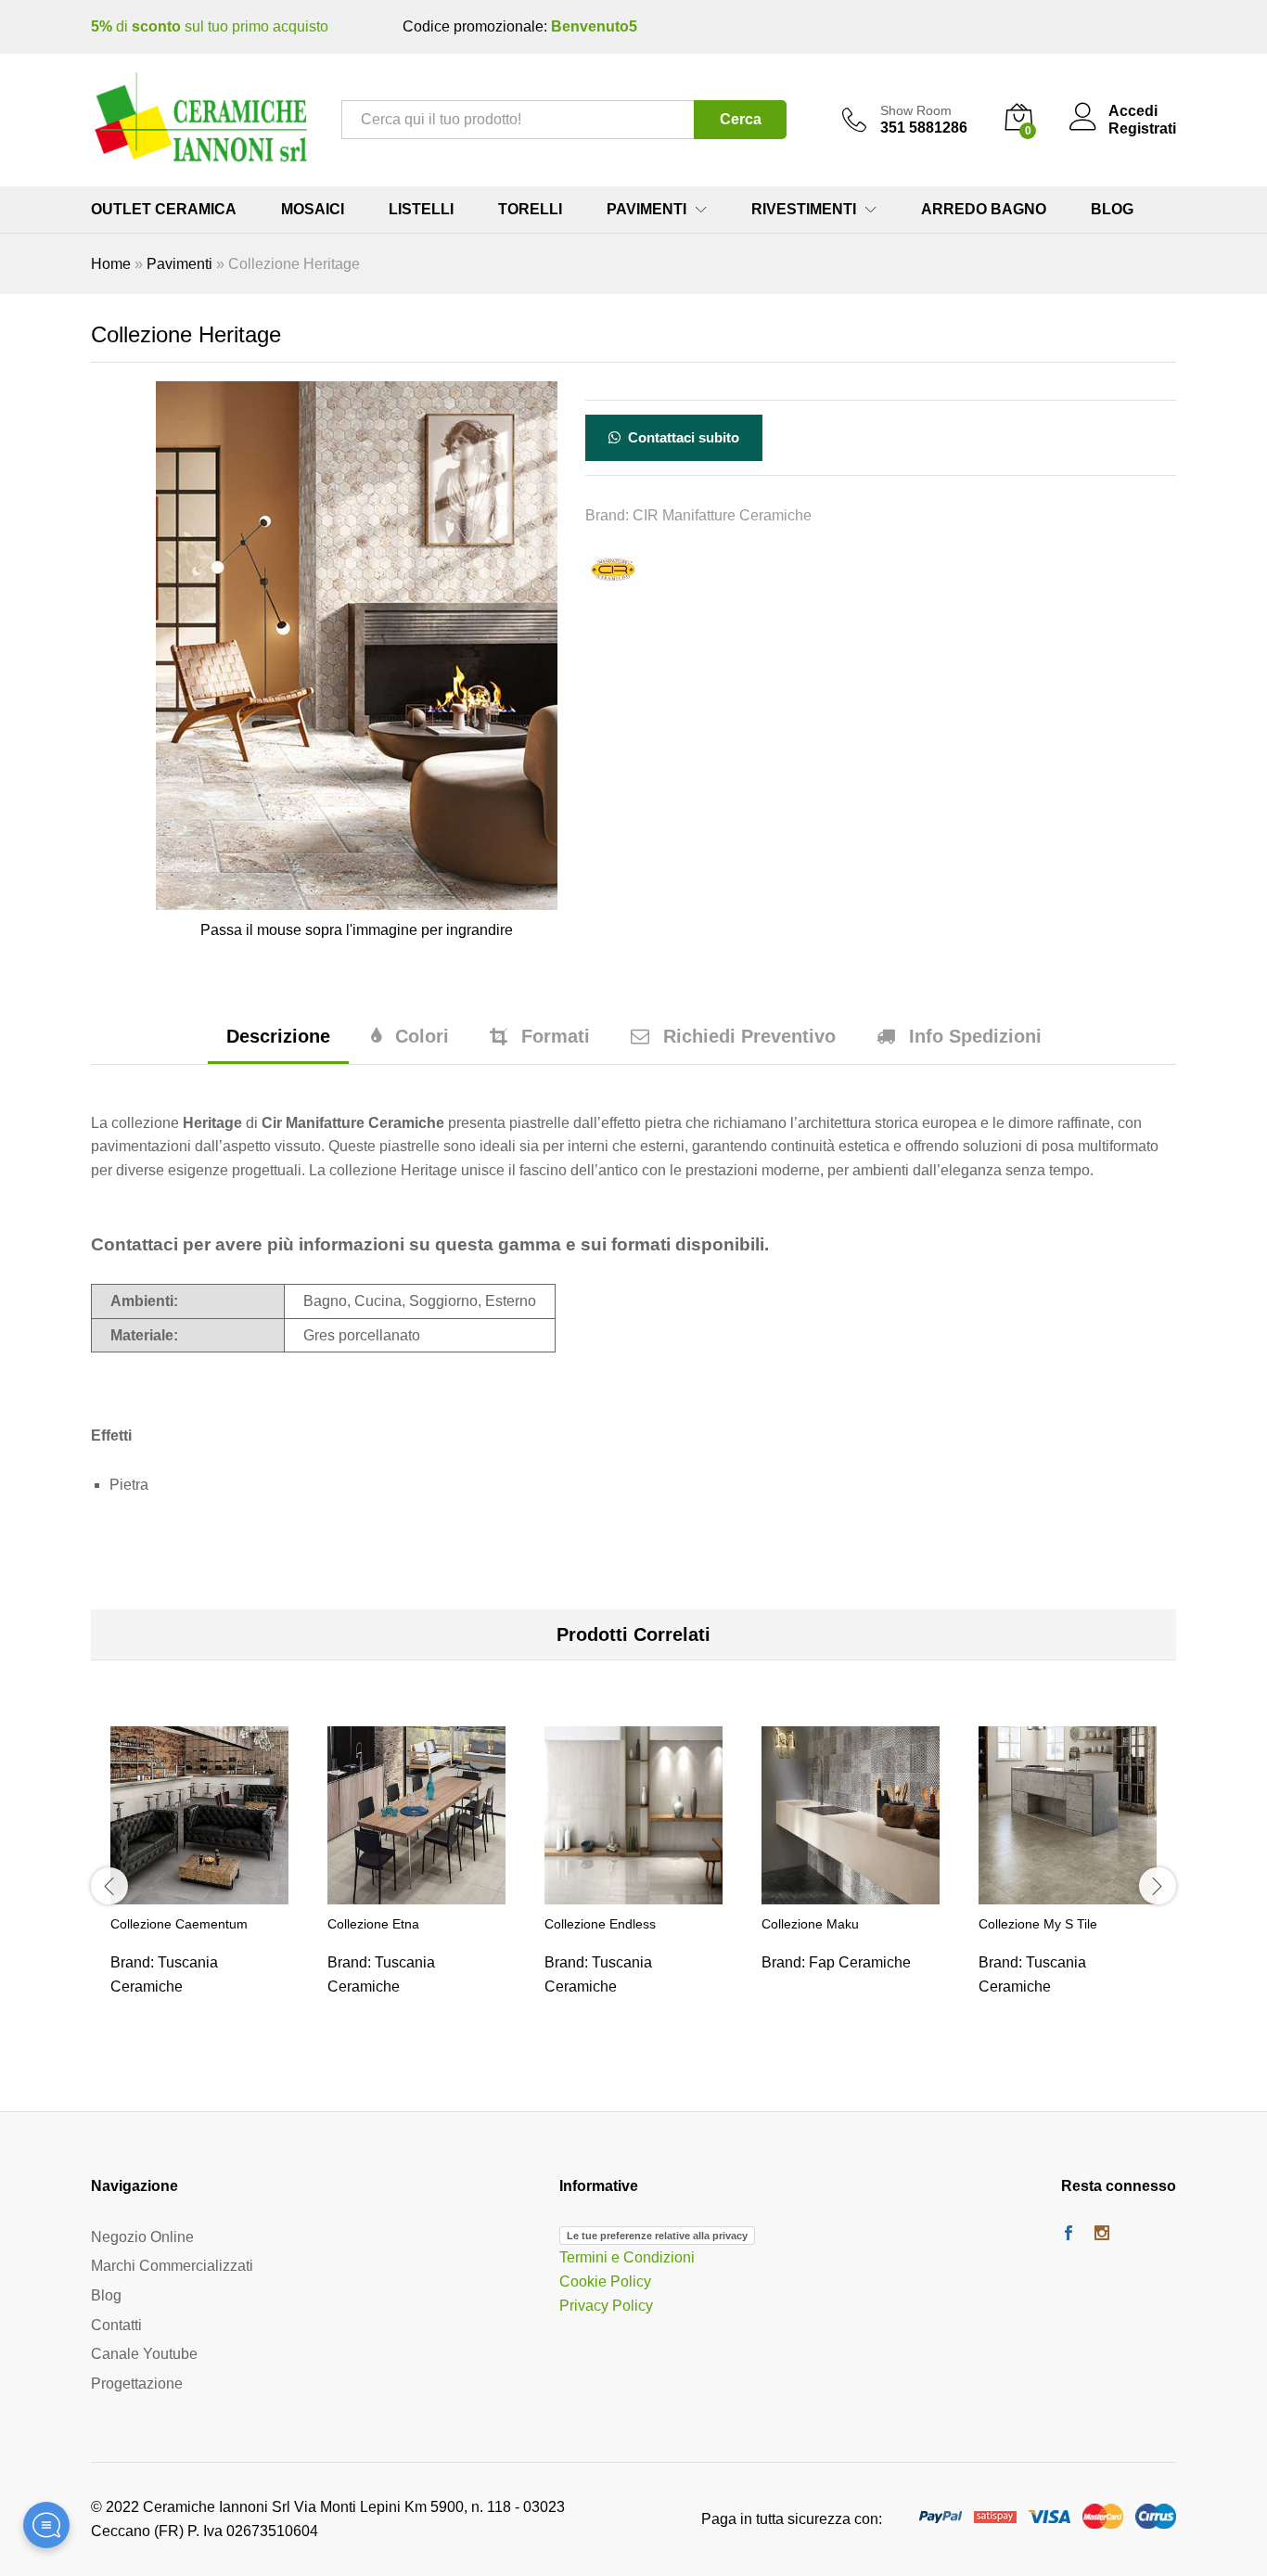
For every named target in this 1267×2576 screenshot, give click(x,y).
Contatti (116, 2325)
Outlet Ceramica (164, 210)
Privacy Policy (606, 2306)
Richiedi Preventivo (749, 1036)
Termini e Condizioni (627, 2257)
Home (111, 264)
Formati (556, 1036)
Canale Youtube (144, 2354)
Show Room (916, 110)
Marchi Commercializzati (172, 2266)
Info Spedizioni (975, 1036)
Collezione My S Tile (1038, 1924)
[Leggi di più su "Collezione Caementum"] (199, 1893)
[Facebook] (1069, 2235)
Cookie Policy (605, 2281)
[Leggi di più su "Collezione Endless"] (633, 1893)
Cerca (741, 119)
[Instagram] (1102, 2235)
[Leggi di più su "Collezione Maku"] (851, 1893)
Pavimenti (179, 264)
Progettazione (137, 2384)
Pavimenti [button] (646, 210)
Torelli (530, 210)
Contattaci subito (682, 437)
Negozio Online (142, 2237)
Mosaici (313, 210)
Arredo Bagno (984, 210)
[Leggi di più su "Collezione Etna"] (416, 1893)
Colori (422, 1036)
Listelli (421, 210)
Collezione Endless (600, 1924)
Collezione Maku (810, 1924)
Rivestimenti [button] (804, 210)
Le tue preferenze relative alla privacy (657, 2236)
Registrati (1142, 128)
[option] (199, 1883)
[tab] (278, 1045)
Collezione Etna (373, 1924)
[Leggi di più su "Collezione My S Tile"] (1068, 1893)
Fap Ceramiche (860, 1962)
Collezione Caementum (179, 1924)
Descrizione (278, 1036)
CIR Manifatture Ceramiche (722, 515)
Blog (1112, 210)
